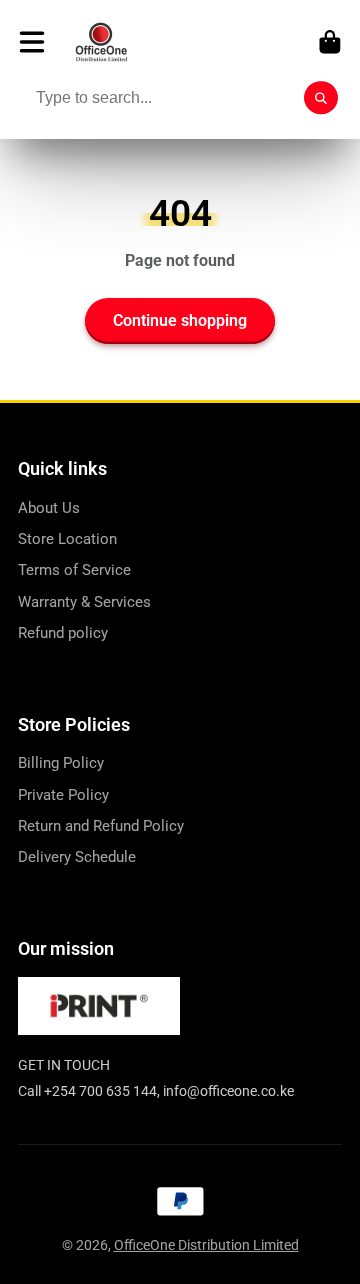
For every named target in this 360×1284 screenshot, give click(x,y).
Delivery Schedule (77, 857)
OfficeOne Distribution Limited (206, 1245)
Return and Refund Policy (101, 826)
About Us (49, 508)
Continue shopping (180, 320)
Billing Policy (61, 763)
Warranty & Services (84, 602)
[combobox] (180, 98)
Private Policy (63, 795)
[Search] (321, 98)
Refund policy (63, 633)
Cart (330, 42)
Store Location (67, 539)
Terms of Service (74, 570)
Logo (101, 42)
